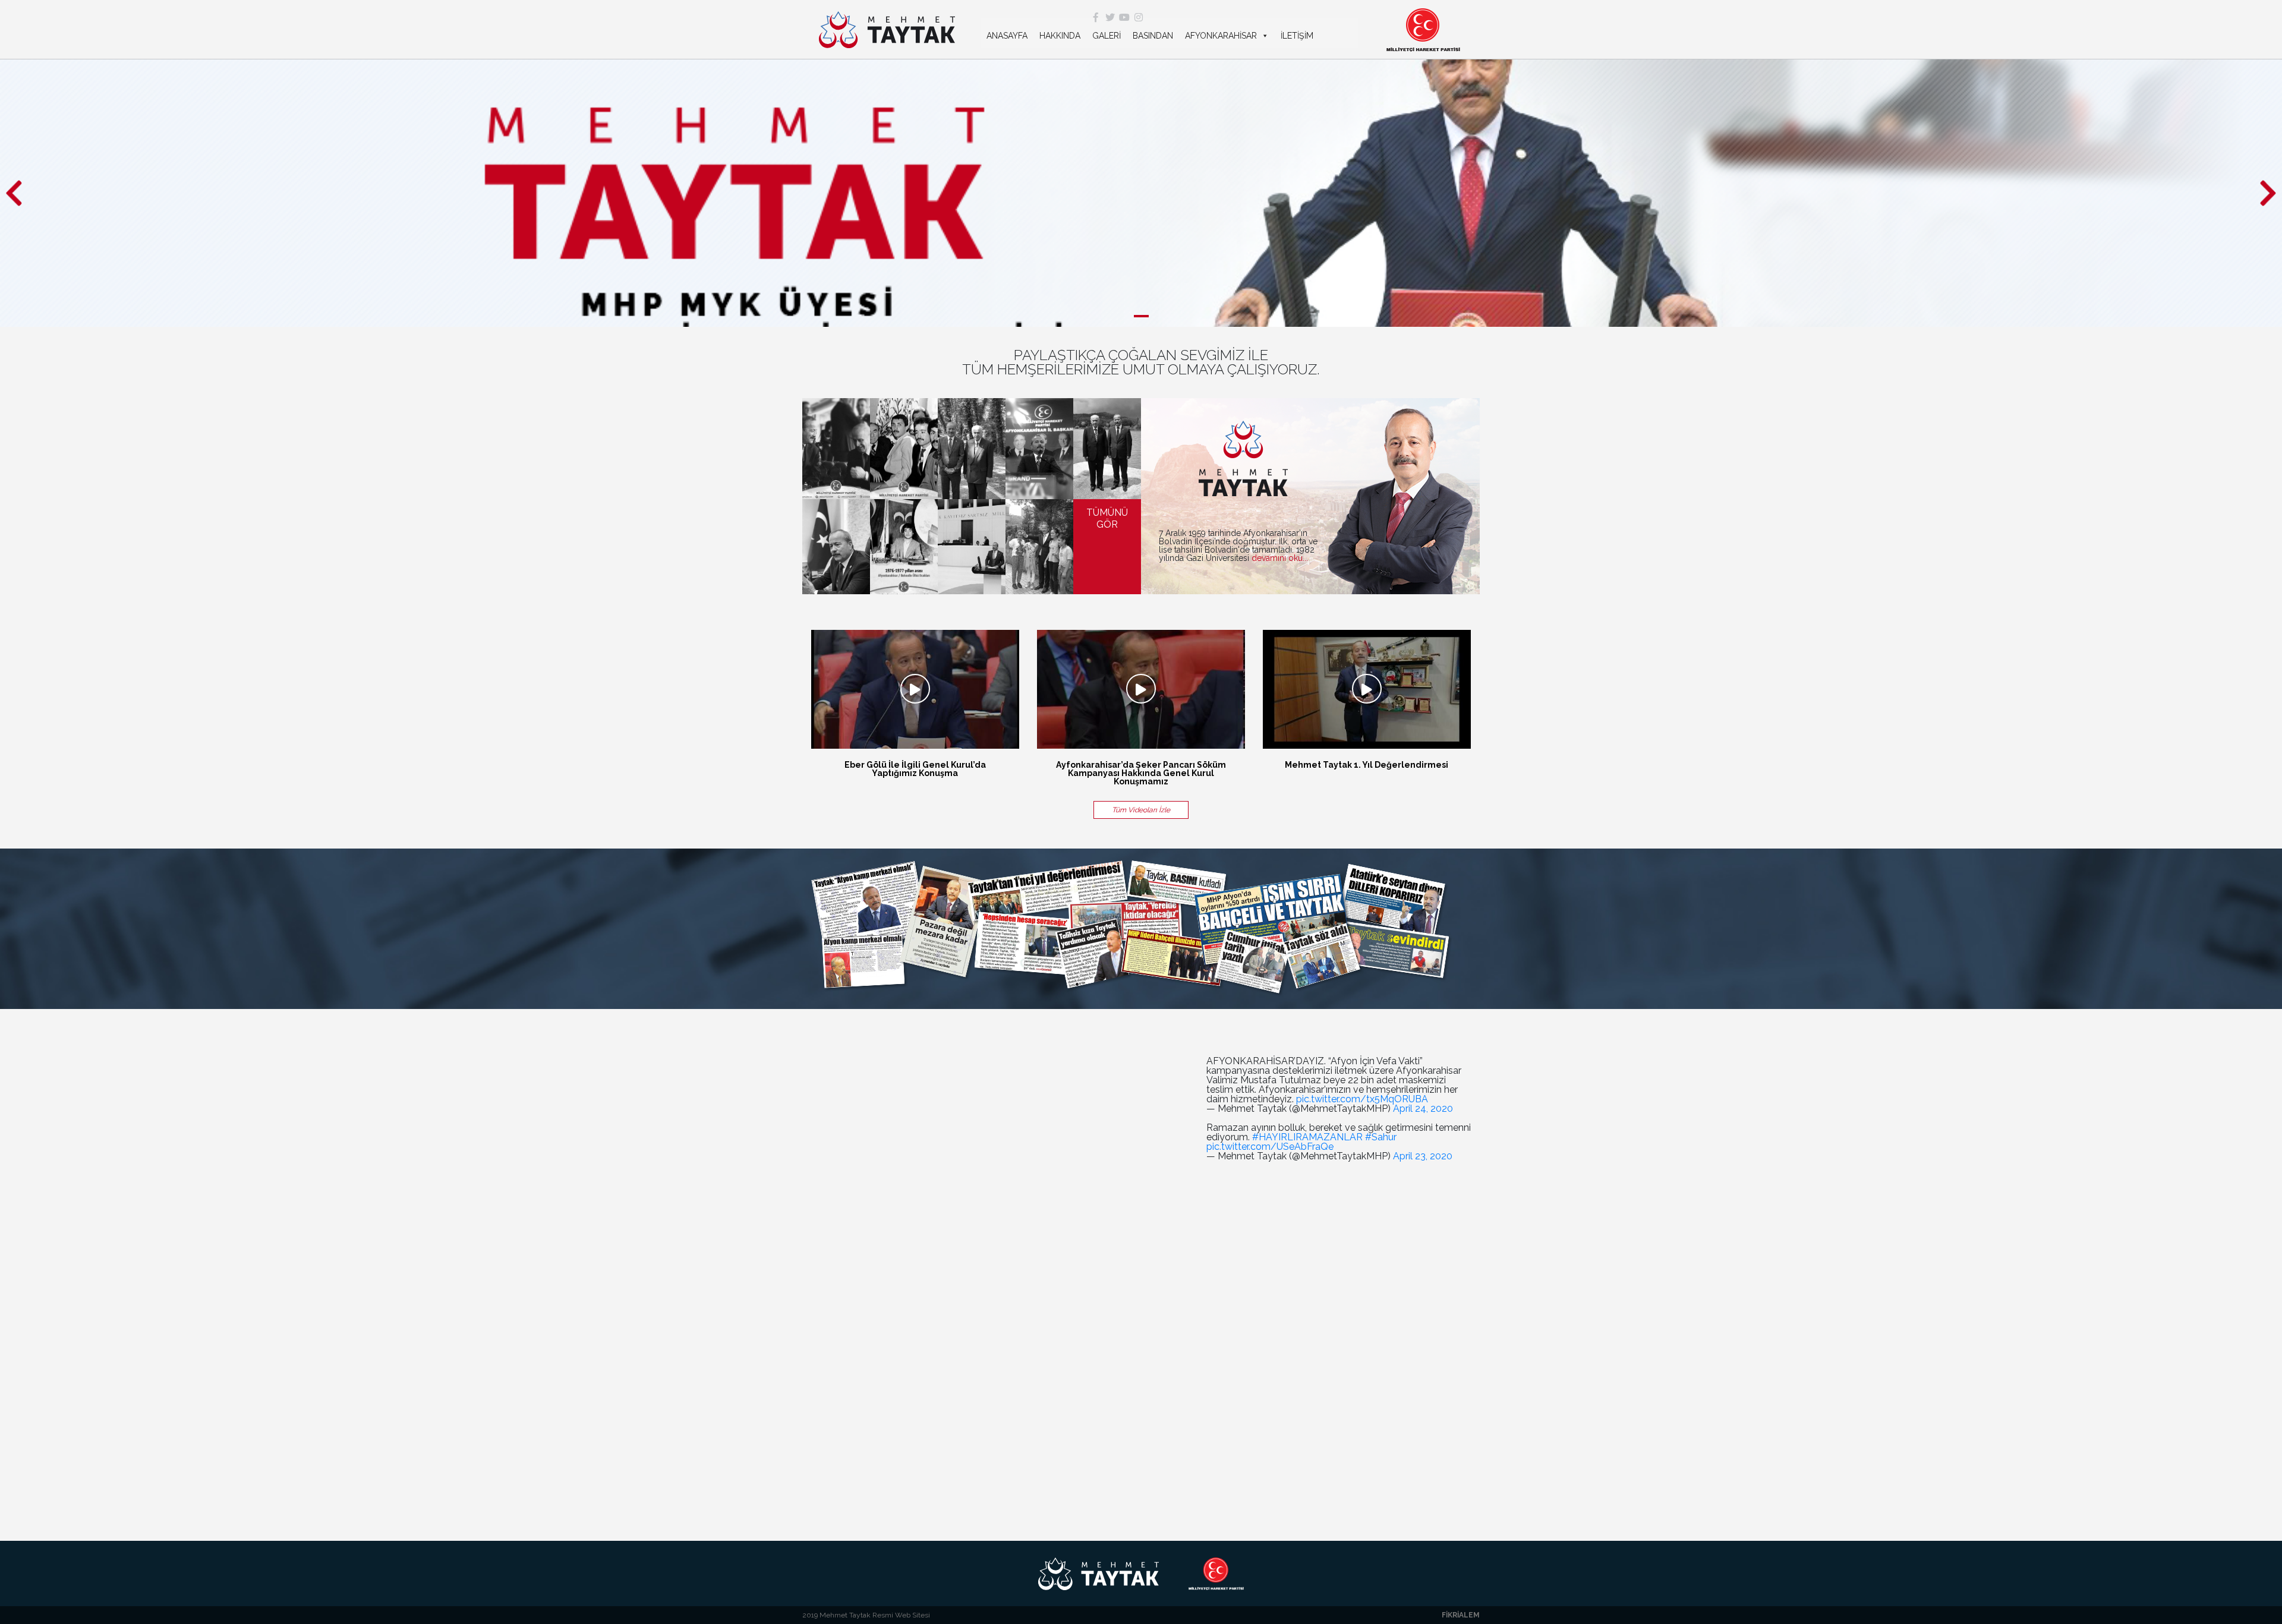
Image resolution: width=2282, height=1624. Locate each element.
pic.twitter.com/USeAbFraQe (1270, 1147)
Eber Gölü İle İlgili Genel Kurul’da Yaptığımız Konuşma (915, 769)
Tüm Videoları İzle (1141, 810)
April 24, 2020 (1423, 1109)
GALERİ (1107, 36)
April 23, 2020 (1423, 1156)
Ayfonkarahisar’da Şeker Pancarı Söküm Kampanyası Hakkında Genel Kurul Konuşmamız (1141, 773)
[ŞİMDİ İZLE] (915, 689)
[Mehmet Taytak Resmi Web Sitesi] (887, 30)
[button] (14, 193)
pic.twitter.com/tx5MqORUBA (1362, 1099)
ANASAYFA (1007, 36)
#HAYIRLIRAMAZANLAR (1307, 1137)
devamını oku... (1280, 558)
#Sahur (1381, 1137)
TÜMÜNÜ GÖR (1107, 518)
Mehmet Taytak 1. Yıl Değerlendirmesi (1367, 765)
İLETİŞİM (1297, 36)
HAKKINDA (1060, 36)
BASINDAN (1153, 36)
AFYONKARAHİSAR (1221, 36)
